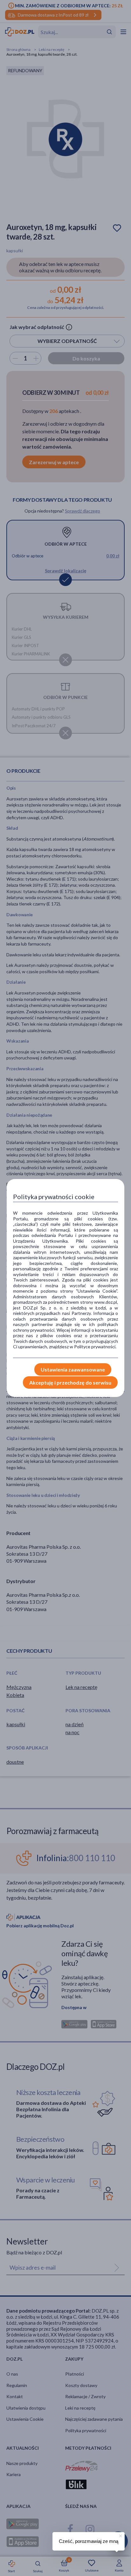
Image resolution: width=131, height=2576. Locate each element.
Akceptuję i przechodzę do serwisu (70, 1382)
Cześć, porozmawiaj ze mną (89, 2541)
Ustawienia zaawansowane (73, 1369)
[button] (120, 2535)
